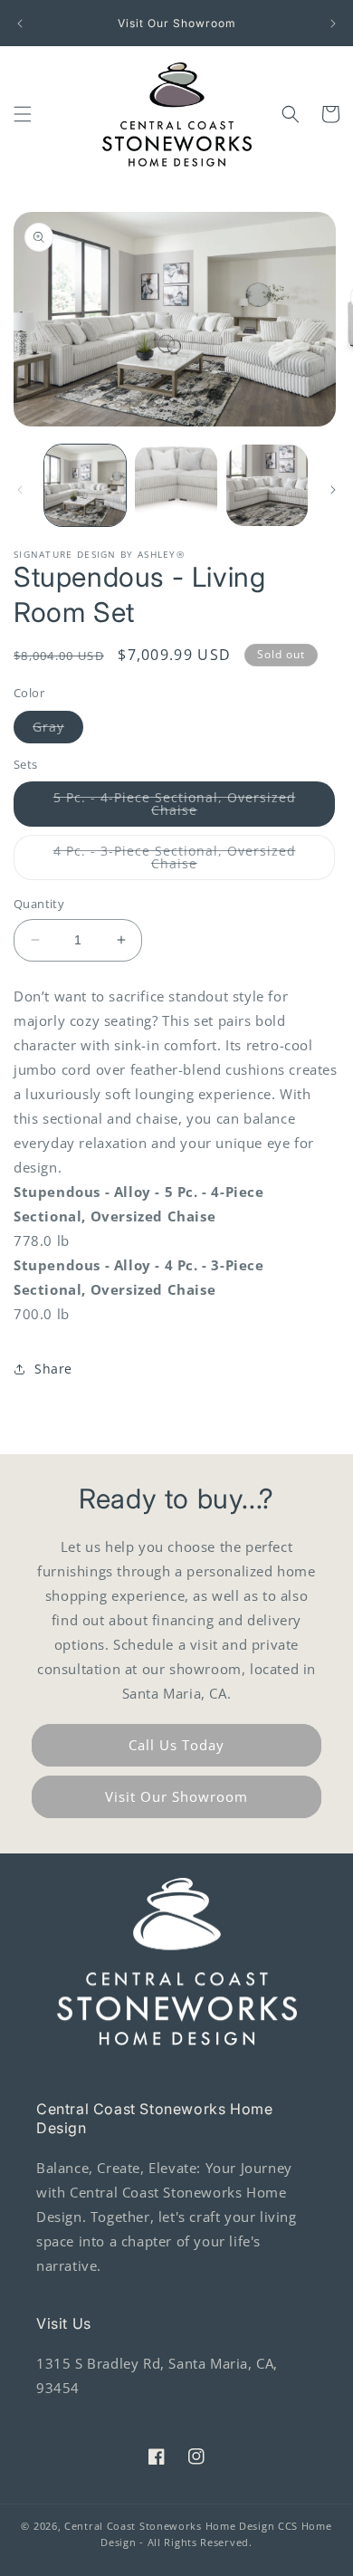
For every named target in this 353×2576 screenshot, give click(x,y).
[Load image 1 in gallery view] (85, 485)
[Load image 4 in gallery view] (267, 485)
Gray (58, 730)
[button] (23, 114)
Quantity (39, 904)
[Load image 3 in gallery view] (176, 485)
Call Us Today (176, 1745)
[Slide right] (333, 490)
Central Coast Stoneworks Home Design (169, 2526)
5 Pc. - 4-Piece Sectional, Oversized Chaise (175, 808)
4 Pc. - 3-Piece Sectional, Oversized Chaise (175, 861)
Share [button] (53, 1369)
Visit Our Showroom (176, 1796)
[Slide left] (20, 490)
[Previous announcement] (20, 24)
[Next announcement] (333, 24)
